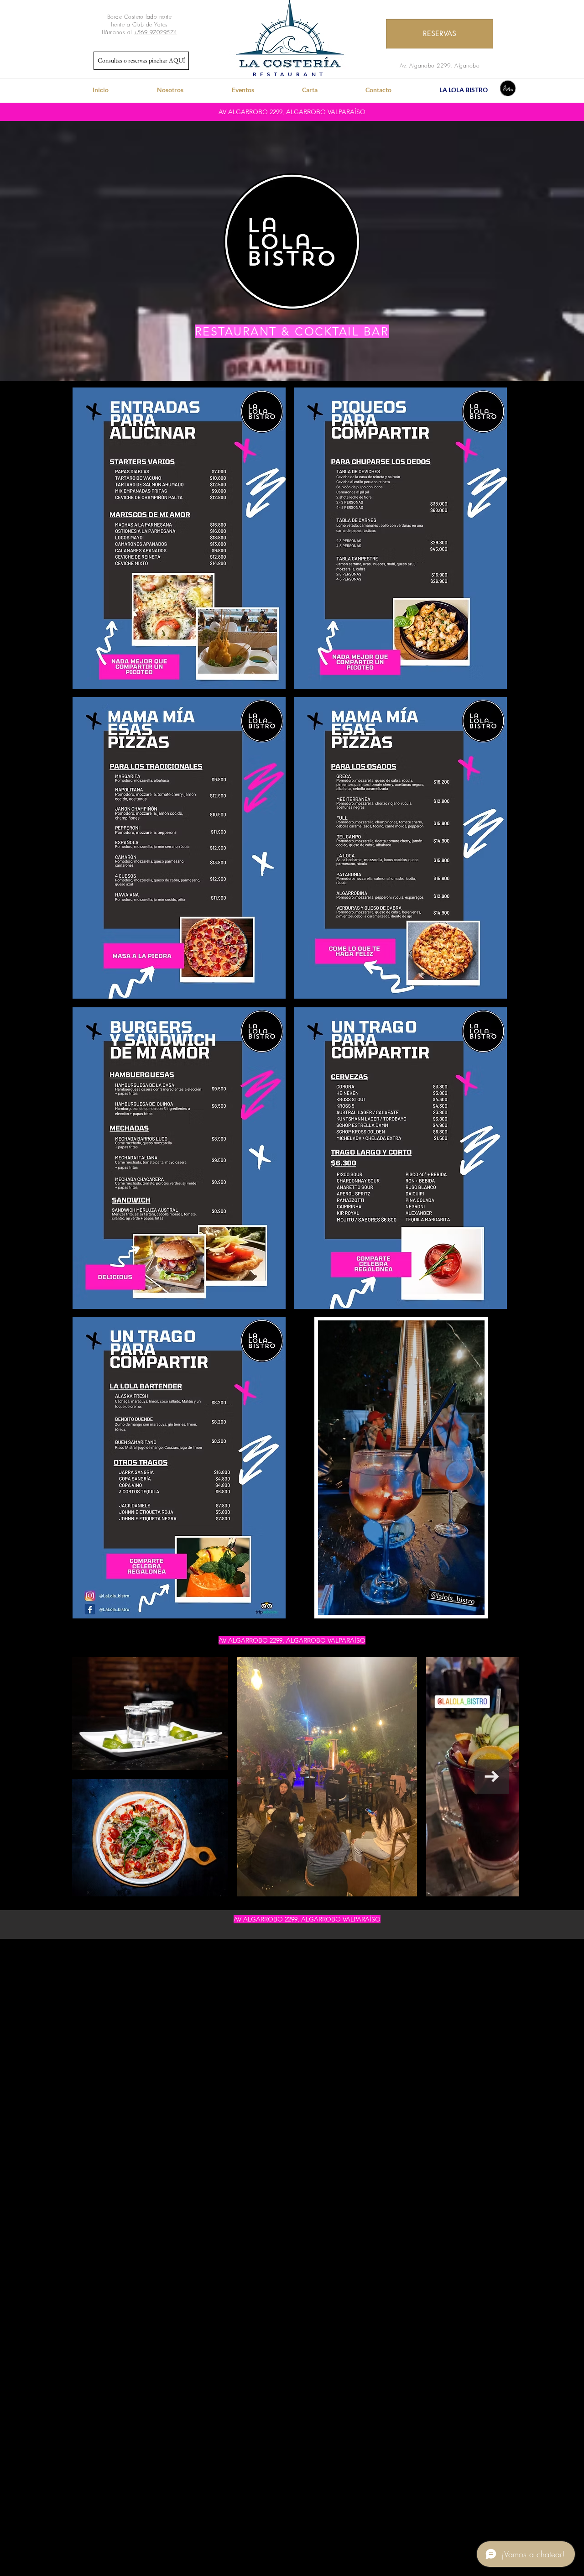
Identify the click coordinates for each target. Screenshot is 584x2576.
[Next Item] (492, 1777)
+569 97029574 (155, 32)
